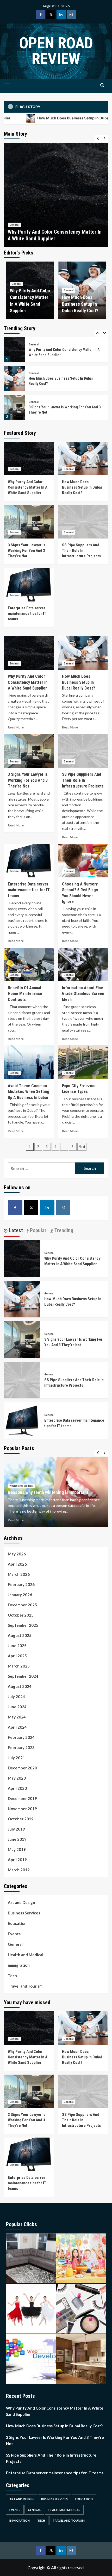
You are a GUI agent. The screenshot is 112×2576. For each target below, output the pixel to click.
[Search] (102, 85)
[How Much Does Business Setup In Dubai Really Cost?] (56, 195)
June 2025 (17, 1646)
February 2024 (21, 1737)
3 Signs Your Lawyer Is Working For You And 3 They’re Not (27, 551)
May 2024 (17, 1717)
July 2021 (16, 1758)
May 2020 (17, 1778)
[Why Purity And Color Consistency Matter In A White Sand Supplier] (29, 459)
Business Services (24, 1913)
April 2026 (17, 1564)
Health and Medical (21, 1480)
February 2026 (21, 1584)
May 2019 (17, 1849)
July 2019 (16, 1829)
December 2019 (22, 1798)
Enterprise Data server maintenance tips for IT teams (27, 613)
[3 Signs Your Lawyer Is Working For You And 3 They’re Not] (14, 378)
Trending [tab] (63, 1230)
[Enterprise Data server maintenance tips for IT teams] (29, 585)
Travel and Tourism (25, 1986)
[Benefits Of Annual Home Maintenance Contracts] (29, 964)
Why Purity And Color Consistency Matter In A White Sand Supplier (28, 487)
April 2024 (17, 1727)
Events (14, 1934)
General (14, 225)
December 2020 (22, 1768)
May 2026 (17, 1554)
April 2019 (17, 1860)
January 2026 (20, 1595)
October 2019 (21, 1819)
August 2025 (20, 1635)
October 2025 (21, 1615)
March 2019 (19, 1870)
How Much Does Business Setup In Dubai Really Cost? (80, 304)
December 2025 (22, 1605)
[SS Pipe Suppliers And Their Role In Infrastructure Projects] (14, 407)
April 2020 (17, 1788)
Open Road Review (56, 51)
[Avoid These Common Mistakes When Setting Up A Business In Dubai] (29, 1062)
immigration (19, 1965)
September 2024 (23, 1676)
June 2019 (17, 1839)
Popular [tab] (38, 1230)
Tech (12, 1976)
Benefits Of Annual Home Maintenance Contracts (25, 994)
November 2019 (22, 1809)
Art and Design (21, 1902)
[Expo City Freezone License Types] (83, 1062)
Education (17, 1923)
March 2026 (19, 1574)
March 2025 (19, 1666)
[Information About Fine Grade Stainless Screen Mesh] (83, 964)
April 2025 (17, 1656)
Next (82, 1147)
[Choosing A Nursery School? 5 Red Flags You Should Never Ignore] (83, 860)
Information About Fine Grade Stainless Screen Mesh (83, 994)
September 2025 (23, 1625)
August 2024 (20, 1686)
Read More (16, 727)
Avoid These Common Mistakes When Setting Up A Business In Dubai (29, 1092)
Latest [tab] (15, 1230)
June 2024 (17, 1707)
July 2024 (16, 1697)
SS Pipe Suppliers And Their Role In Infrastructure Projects (81, 551)
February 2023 (21, 1747)
